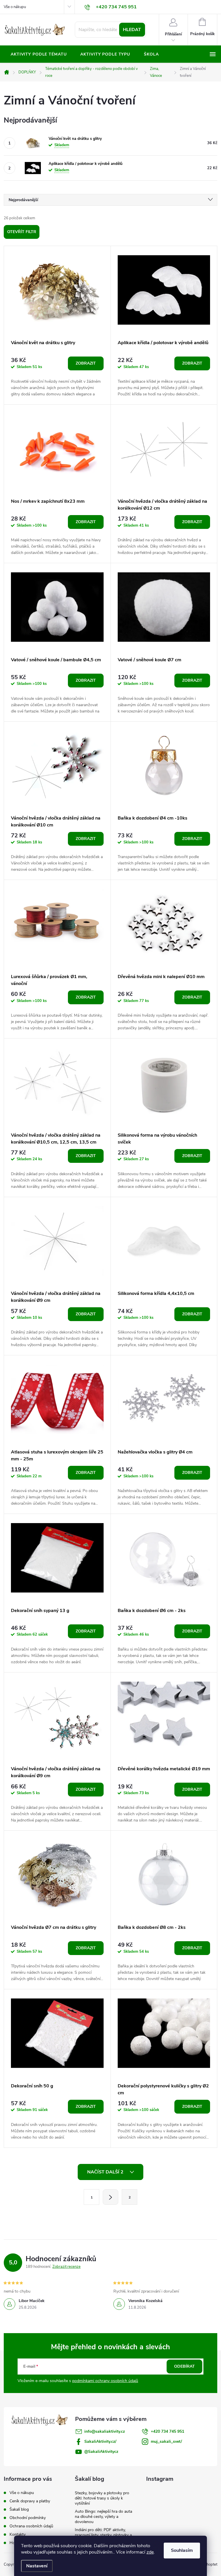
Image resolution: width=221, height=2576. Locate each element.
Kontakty (18, 2534)
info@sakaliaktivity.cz (105, 2431)
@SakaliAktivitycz (101, 2452)
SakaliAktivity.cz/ (100, 2441)
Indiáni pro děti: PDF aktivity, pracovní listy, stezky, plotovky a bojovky (103, 2535)
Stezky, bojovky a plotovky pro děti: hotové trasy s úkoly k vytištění (102, 2498)
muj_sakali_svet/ (166, 2441)
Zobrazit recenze (66, 2267)
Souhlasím (182, 2550)
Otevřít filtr (22, 232)
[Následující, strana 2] (110, 2197)
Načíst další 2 (106, 2172)
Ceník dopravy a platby (30, 2501)
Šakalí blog (19, 2509)
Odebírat (184, 2366)
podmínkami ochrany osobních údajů (105, 2381)
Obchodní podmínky (28, 2518)
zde (150, 2552)
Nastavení (37, 2566)
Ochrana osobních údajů (31, 2526)
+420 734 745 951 (167, 2431)
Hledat (132, 30)
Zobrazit (86, 363)
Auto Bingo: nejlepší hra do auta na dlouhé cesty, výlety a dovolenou (103, 2517)
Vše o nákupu (15, 7)
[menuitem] (39, 54)
